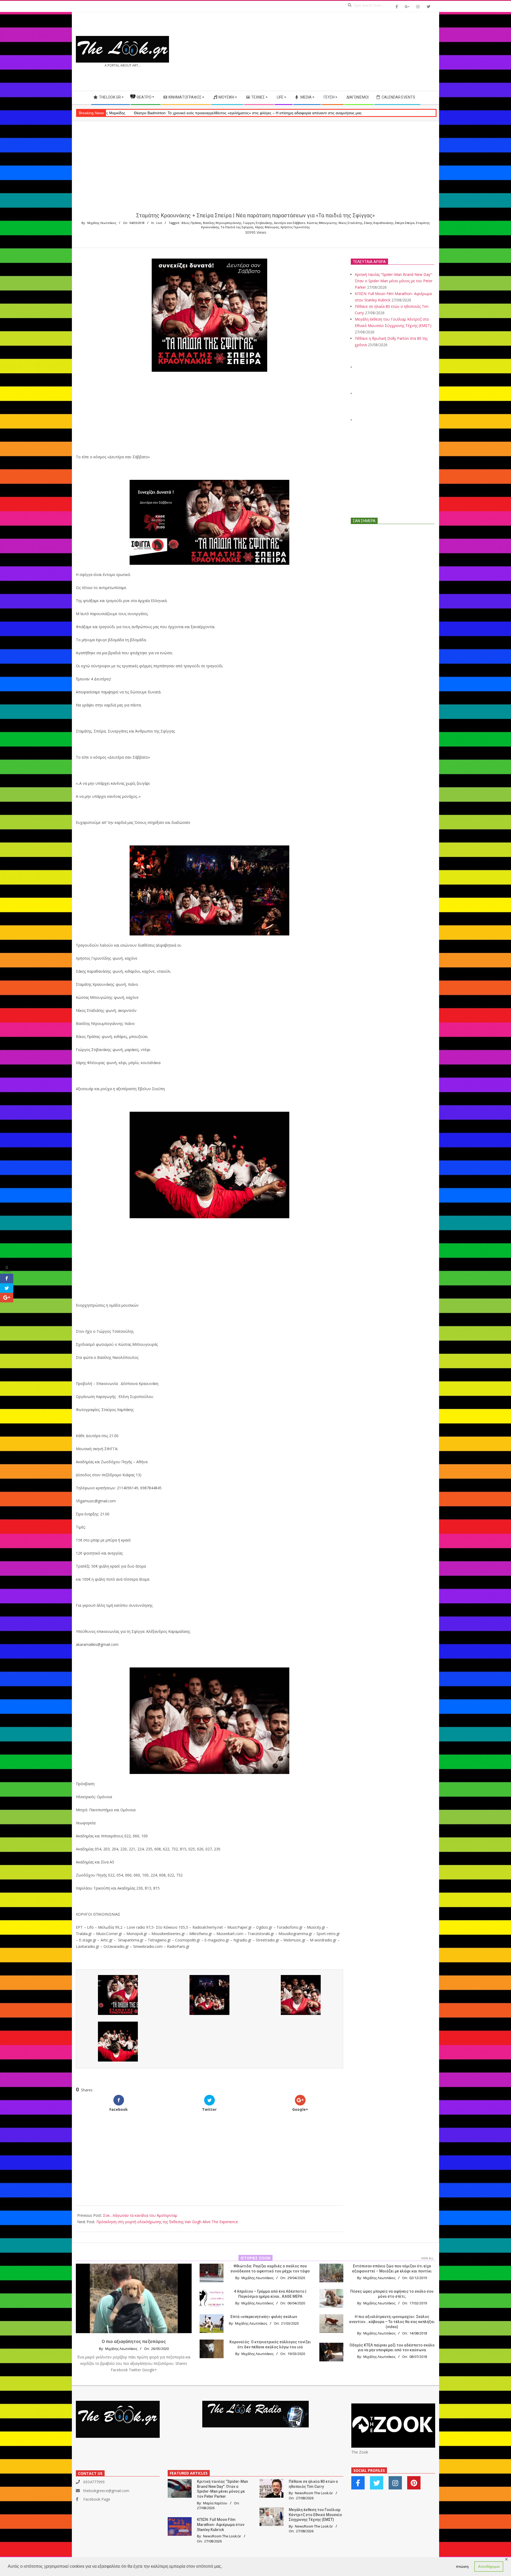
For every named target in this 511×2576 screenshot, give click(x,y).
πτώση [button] (462, 2566)
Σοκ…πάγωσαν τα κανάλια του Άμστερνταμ (140, 2215)
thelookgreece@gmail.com (106, 2491)
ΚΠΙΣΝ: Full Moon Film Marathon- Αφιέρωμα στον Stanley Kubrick (221, 2524)
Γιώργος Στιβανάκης (258, 223)
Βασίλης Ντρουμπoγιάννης (222, 223)
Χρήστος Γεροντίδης (295, 227)
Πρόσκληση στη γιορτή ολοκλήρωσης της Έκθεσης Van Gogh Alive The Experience (167, 2222)
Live (159, 223)
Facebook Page (97, 2499)
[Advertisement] (345, 51)
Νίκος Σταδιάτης (351, 223)
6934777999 (94, 2482)
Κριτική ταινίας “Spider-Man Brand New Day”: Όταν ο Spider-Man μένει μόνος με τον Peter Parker (394, 281)
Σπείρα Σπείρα (405, 223)
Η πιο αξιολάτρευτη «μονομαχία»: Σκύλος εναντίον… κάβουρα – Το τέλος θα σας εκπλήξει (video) (392, 2322)
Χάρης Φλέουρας (267, 227)
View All (427, 2258)
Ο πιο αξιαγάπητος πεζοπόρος (134, 2341)
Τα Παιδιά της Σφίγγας (237, 227)
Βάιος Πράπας (191, 223)
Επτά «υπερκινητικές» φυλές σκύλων (264, 2317)
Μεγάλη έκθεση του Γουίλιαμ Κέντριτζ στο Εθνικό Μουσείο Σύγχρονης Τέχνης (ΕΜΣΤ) (315, 2515)
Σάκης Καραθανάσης (379, 223)
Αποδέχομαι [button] (489, 2566)
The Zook (360, 2452)
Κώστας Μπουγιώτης (322, 223)
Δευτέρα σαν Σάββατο (290, 223)
